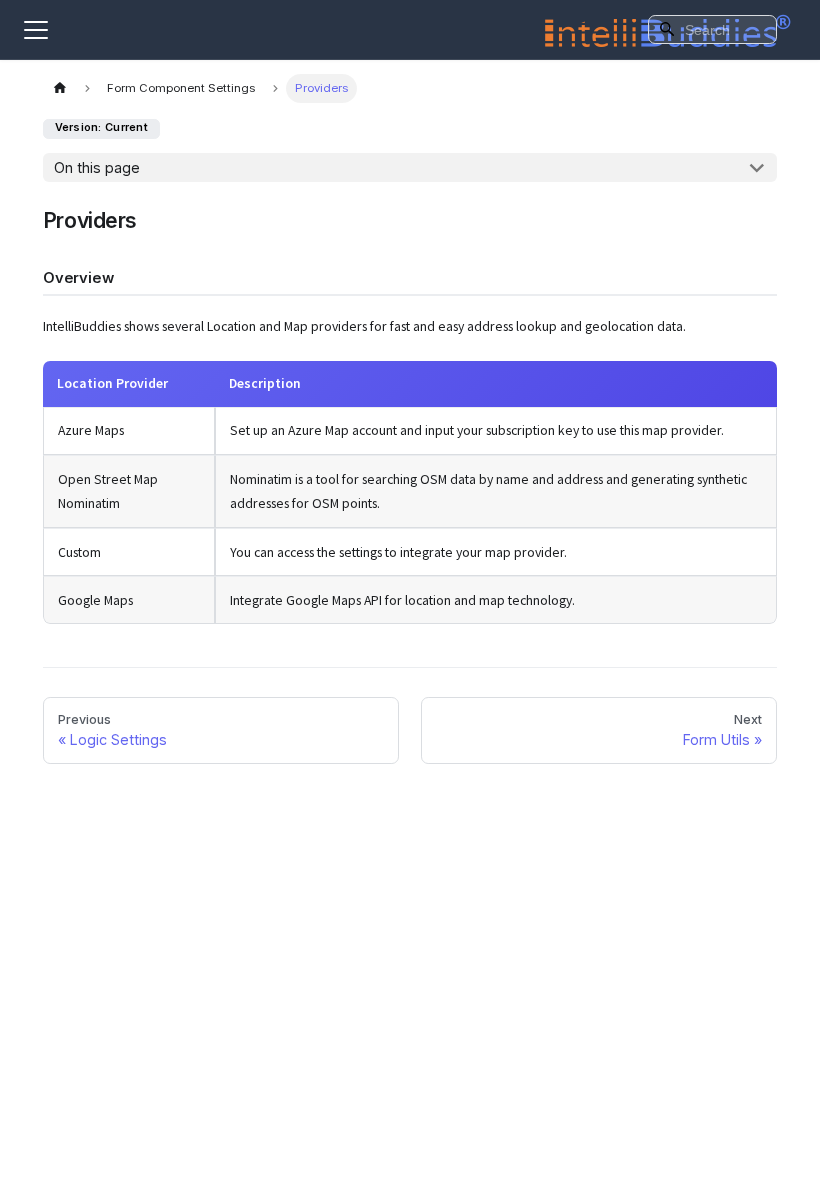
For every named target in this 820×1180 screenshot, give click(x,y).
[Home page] (60, 88)
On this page (97, 167)
